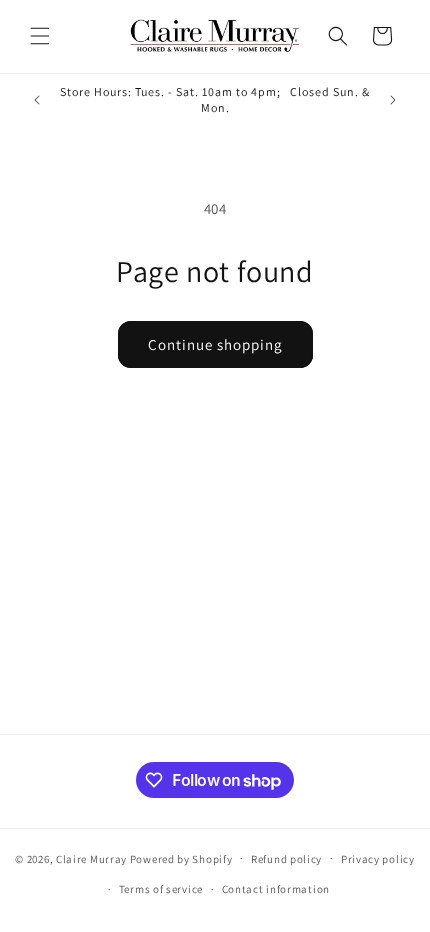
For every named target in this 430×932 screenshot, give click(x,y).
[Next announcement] (393, 100)
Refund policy (286, 859)
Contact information (276, 889)
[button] (40, 36)
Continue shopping (215, 344)
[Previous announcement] (37, 100)
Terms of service (161, 889)
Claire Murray (91, 858)
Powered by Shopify (181, 858)
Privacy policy (378, 859)
